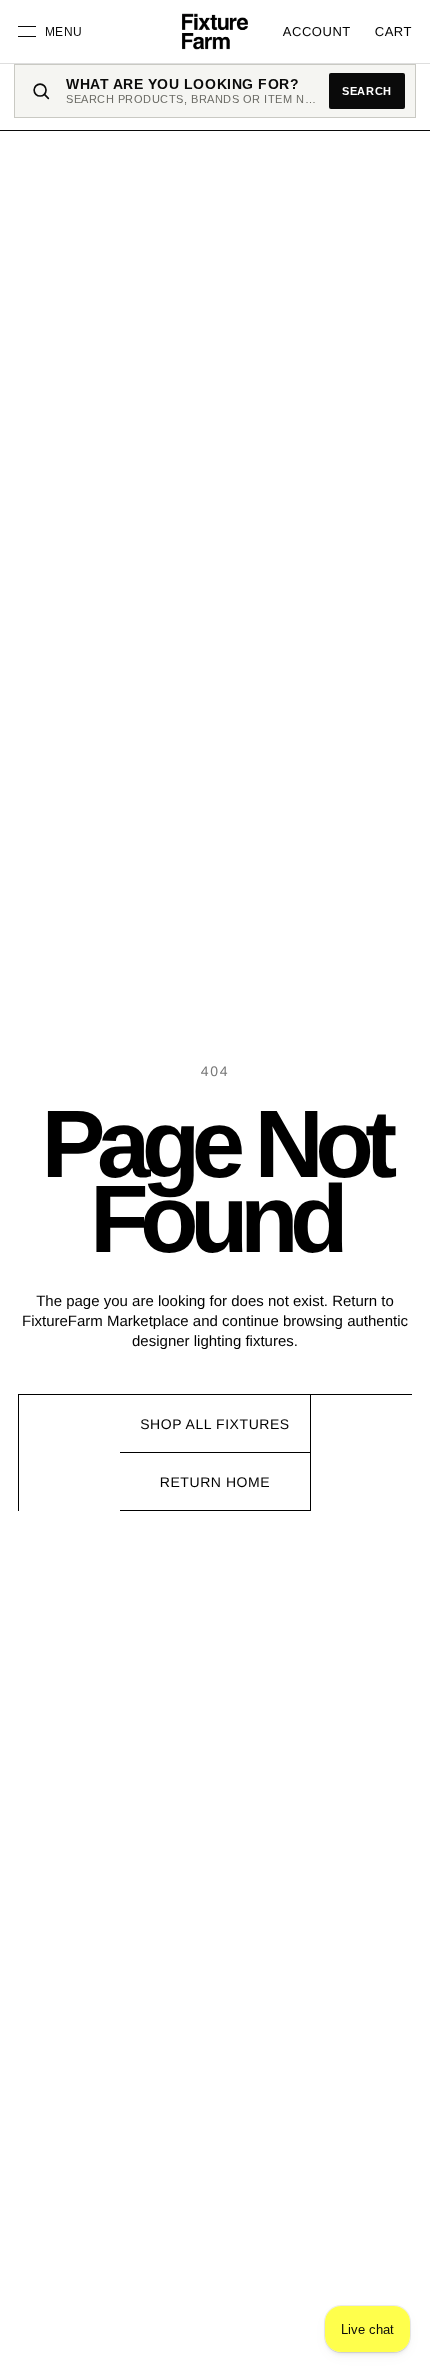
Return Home (215, 1482)
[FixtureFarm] (215, 32)
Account (317, 31)
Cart (393, 31)
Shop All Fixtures (215, 1424)
